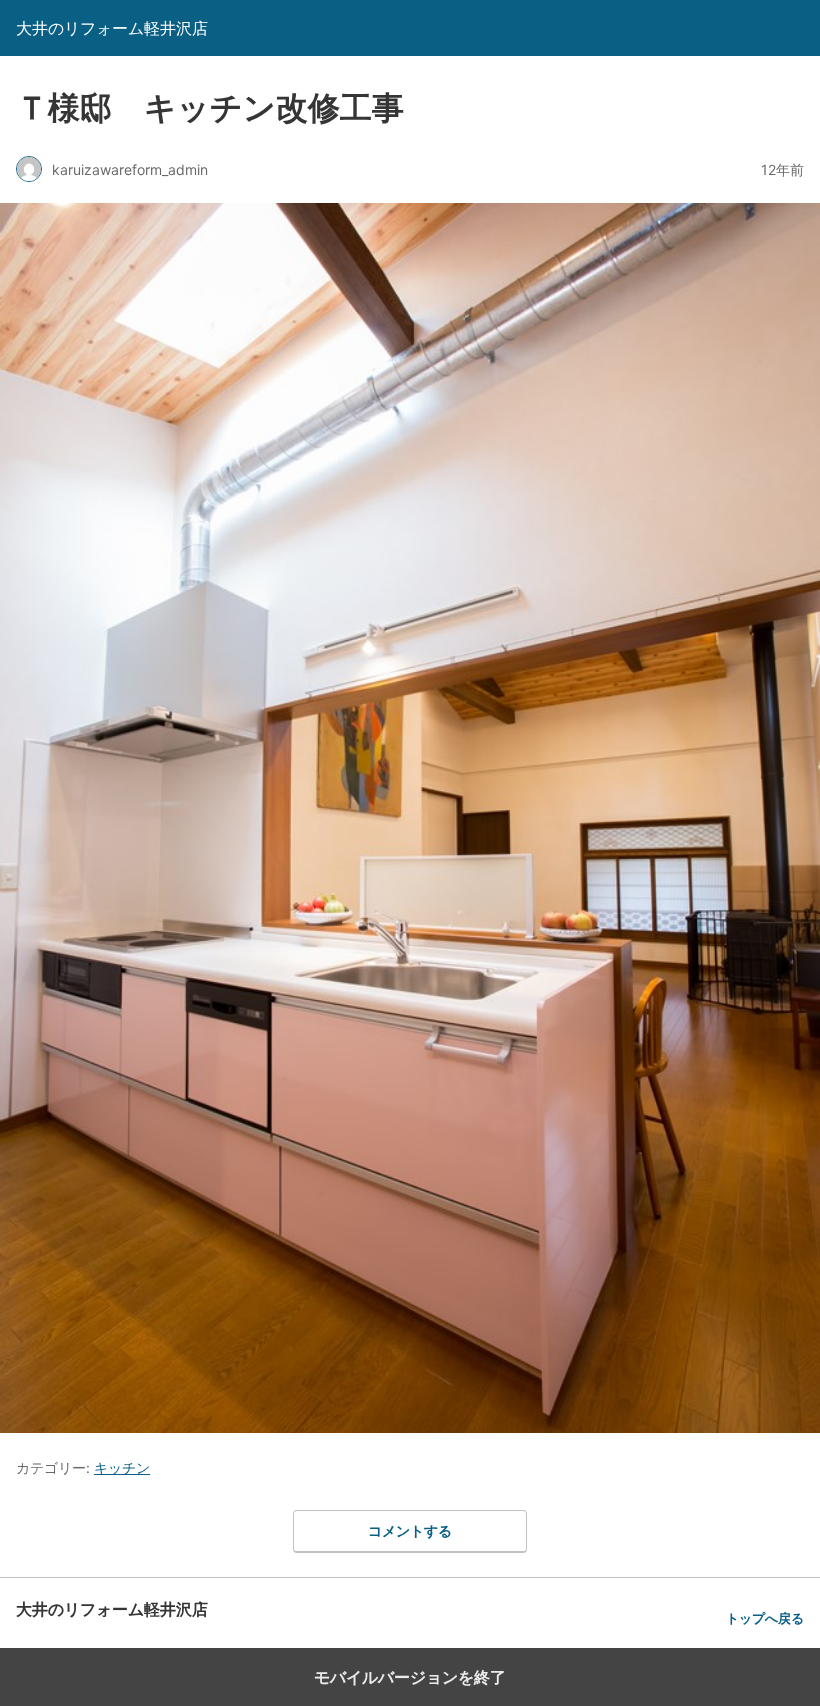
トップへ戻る (765, 1618)
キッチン (122, 1467)
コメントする (410, 1530)
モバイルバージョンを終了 (410, 1677)
